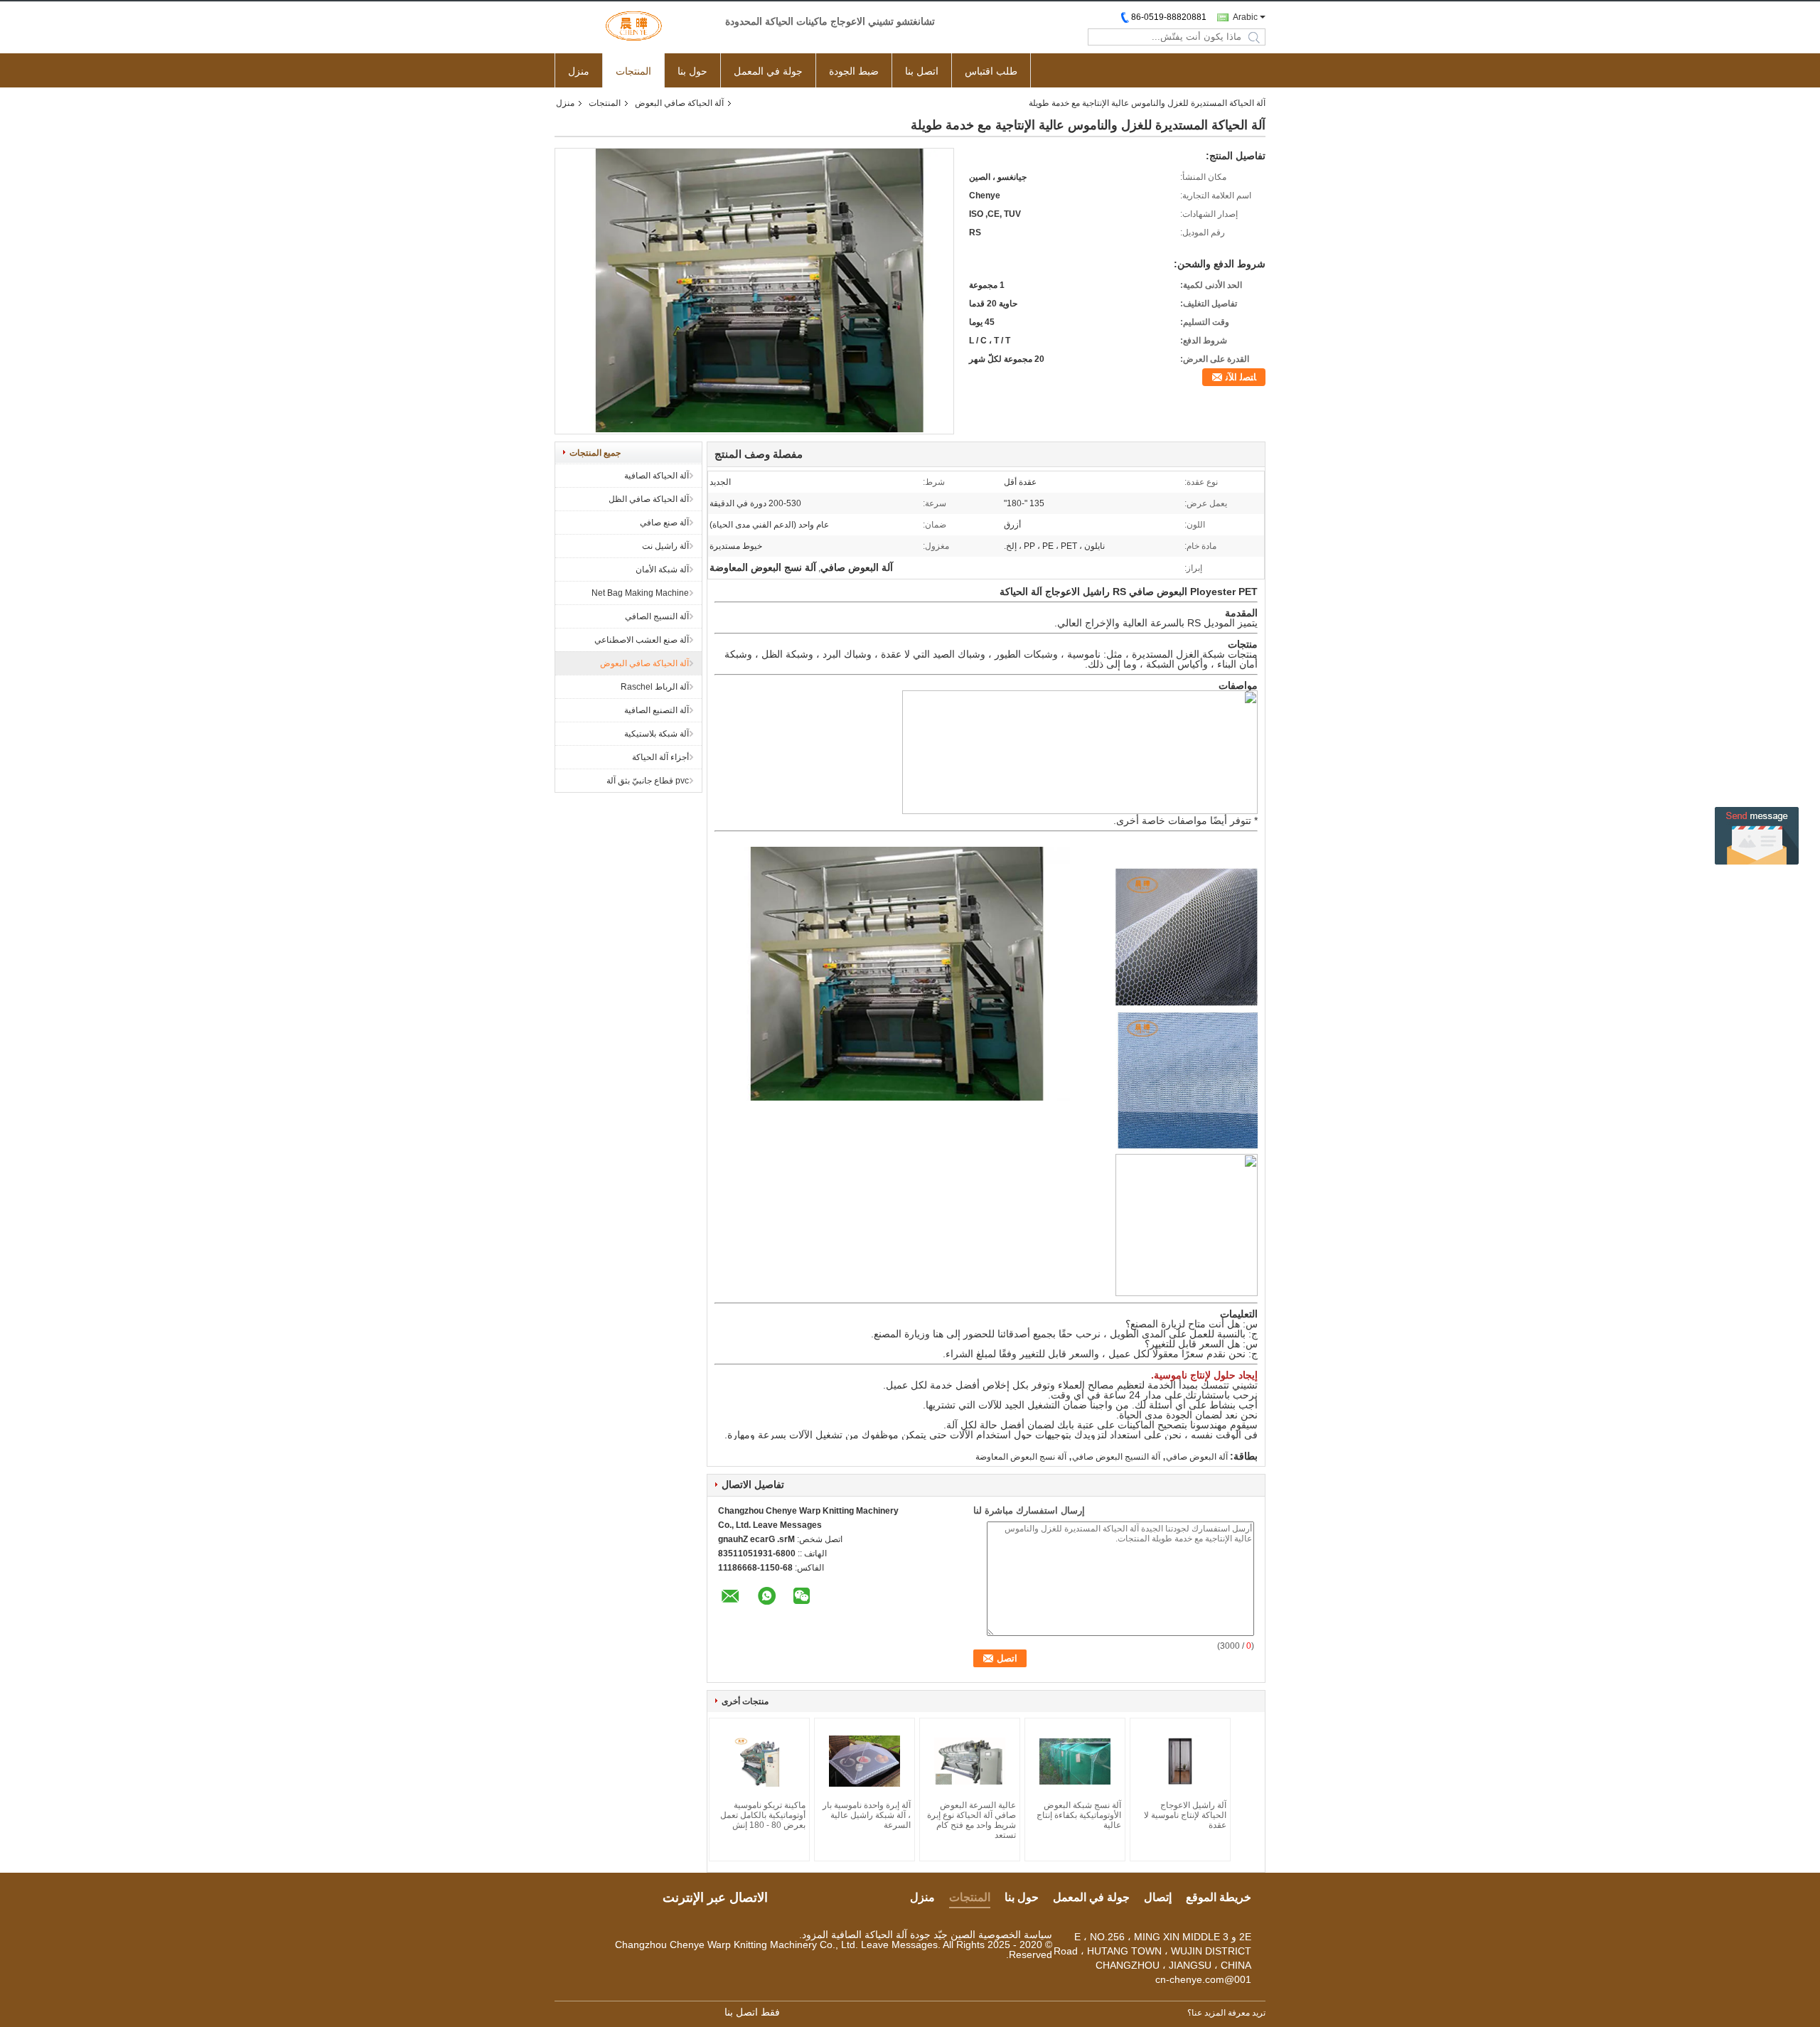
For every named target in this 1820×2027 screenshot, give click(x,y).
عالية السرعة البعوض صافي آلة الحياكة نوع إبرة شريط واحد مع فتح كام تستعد (971, 1820)
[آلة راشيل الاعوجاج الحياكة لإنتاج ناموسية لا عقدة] (1180, 1761)
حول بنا (692, 71)
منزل (579, 71)
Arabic (1245, 17)
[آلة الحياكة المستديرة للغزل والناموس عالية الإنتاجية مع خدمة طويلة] (754, 429)
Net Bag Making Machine (640, 593)
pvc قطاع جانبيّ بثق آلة (648, 781)
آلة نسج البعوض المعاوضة (1021, 1457)
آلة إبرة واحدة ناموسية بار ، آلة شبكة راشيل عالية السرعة (867, 1815)
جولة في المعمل (768, 71)
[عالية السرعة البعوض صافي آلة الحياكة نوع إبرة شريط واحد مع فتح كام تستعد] (970, 1761)
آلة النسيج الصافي (657, 616)
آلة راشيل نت (665, 546)
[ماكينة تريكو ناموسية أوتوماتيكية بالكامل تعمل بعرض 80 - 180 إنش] (759, 1761)
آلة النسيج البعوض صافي (1116, 1457)
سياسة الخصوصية (1015, 1935)
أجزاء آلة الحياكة (660, 757)
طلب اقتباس (991, 71)
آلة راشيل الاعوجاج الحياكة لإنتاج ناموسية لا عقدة (1185, 1815)
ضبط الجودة (854, 71)
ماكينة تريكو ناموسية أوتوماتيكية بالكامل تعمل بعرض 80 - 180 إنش (763, 1815)
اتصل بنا (922, 71)
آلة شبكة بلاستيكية (657, 734)
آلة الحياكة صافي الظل (649, 499)
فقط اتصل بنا (752, 2012)
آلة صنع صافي (664, 523)
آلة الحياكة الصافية (657, 476)
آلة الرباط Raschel (655, 687)
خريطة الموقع (1219, 1897)
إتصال (1158, 1897)
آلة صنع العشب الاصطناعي (642, 640)
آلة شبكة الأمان (662, 569)
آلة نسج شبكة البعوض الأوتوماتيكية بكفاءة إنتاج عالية (1079, 1815)
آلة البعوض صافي (1197, 1457)
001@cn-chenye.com (1203, 1979)
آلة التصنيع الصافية (657, 710)
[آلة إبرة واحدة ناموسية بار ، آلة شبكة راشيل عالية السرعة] (864, 1761)
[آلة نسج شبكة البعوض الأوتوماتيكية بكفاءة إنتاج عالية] (1075, 1761)
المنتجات (633, 71)
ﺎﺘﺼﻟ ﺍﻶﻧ (1241, 377)
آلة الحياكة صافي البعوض (679, 103)
